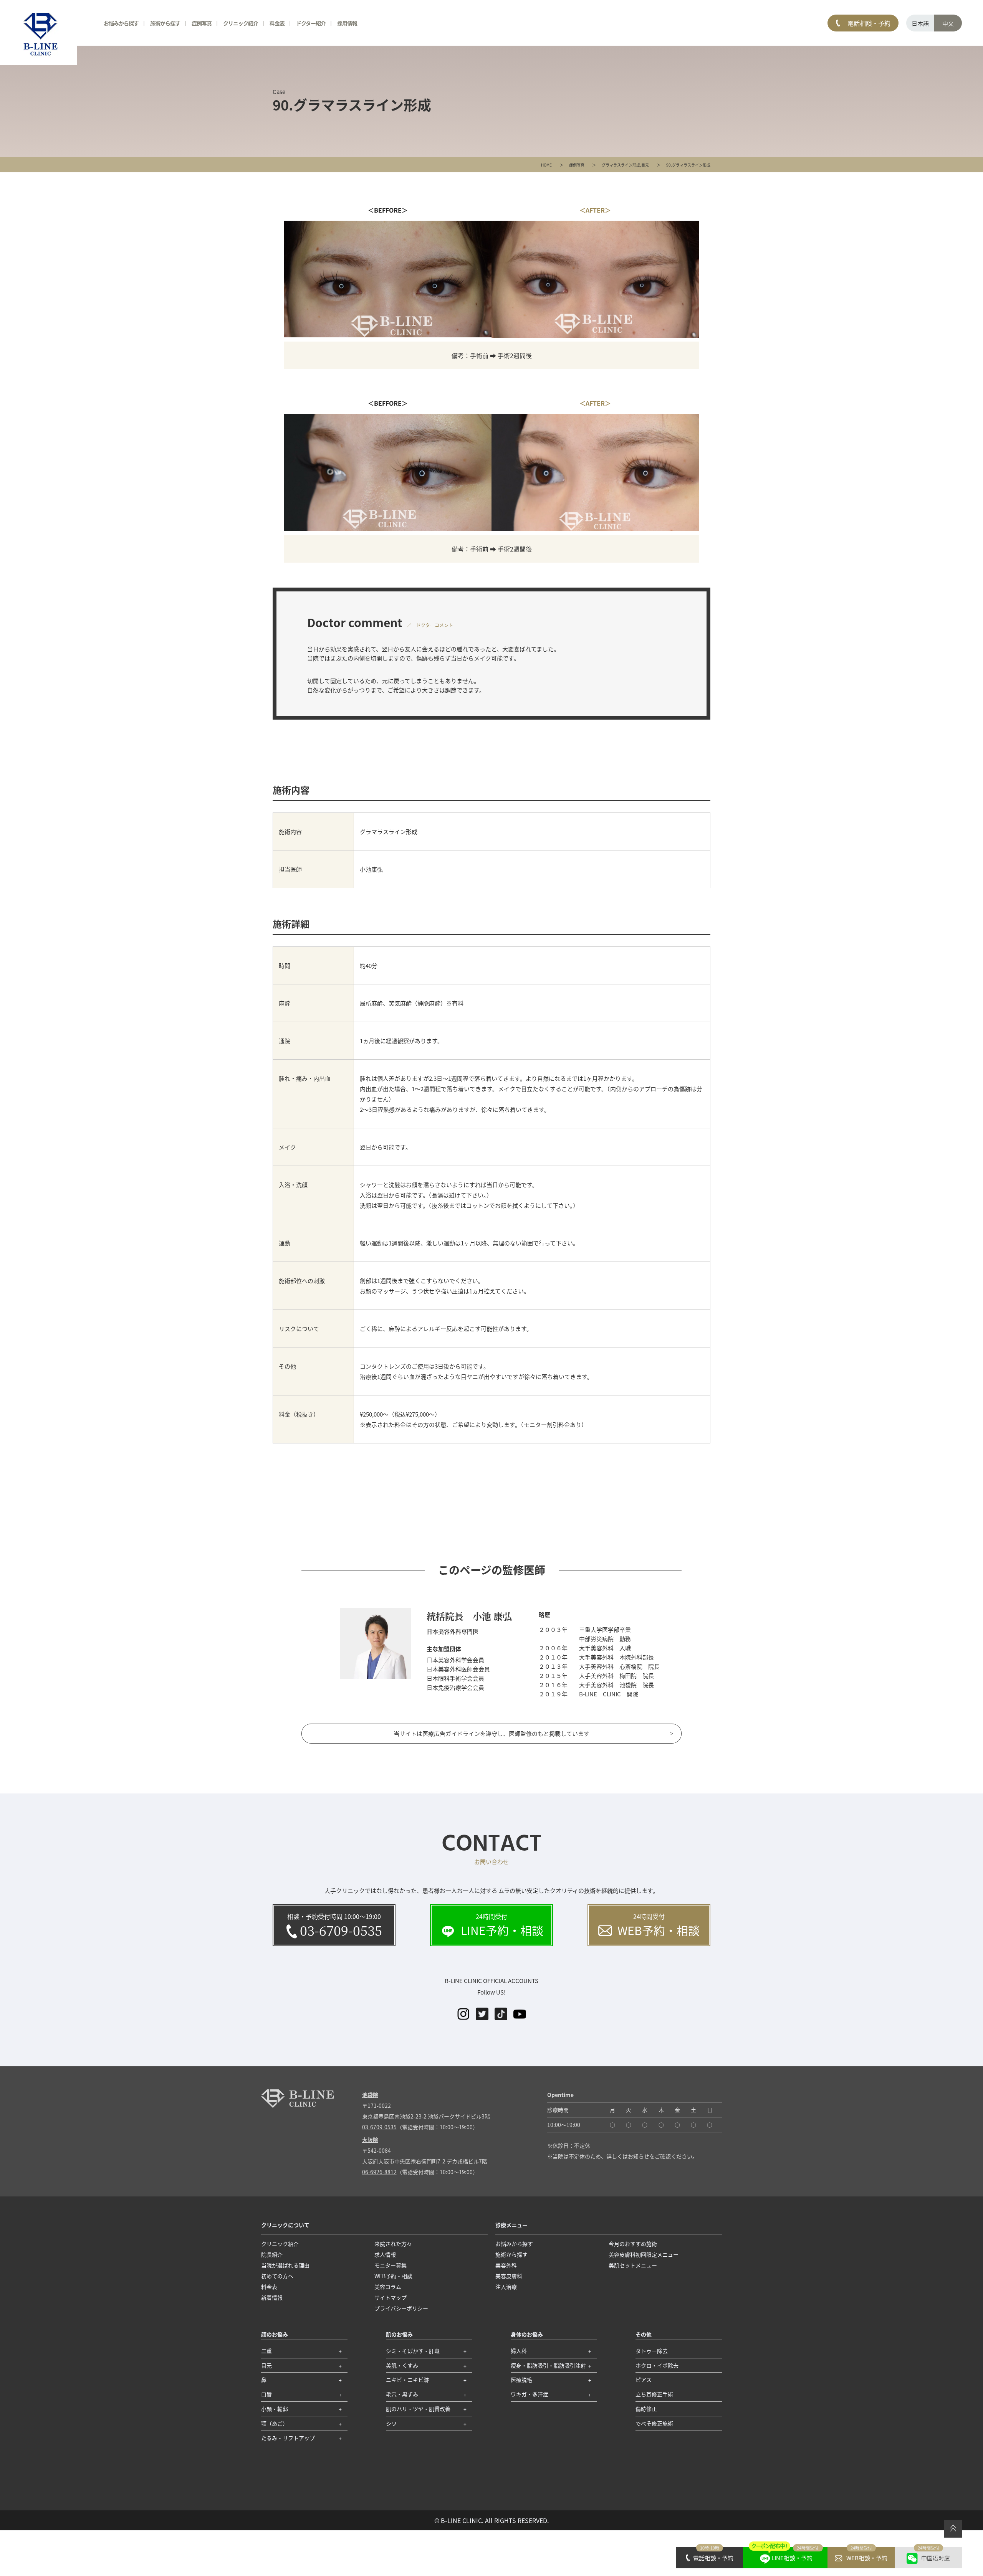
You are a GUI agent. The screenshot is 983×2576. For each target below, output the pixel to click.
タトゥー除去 (652, 2351)
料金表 (277, 23)
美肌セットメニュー (633, 2265)
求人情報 (385, 2254)
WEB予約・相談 (393, 2276)
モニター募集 (391, 2265)
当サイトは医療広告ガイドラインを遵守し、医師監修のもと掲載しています (491, 1733)
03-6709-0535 (379, 2127)
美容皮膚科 (509, 2276)
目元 (645, 165)
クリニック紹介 (241, 23)
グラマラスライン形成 (621, 165)
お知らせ (639, 2156)
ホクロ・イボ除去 (657, 2365)
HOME (546, 165)
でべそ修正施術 (654, 2423)
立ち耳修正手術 (654, 2394)
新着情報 (272, 2297)
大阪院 (370, 2140)
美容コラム (388, 2287)
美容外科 (506, 2265)
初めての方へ (277, 2276)
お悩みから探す (121, 23)
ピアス (644, 2379)
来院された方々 (393, 2244)
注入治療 (506, 2287)
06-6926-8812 (379, 2172)
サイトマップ (391, 2297)
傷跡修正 (646, 2409)
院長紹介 (272, 2254)
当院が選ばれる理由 (285, 2265)
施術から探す (165, 23)
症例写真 (577, 165)
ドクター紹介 (311, 23)
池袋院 (370, 2095)
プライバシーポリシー (401, 2308)
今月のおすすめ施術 (633, 2244)
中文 (948, 23)
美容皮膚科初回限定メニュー (644, 2254)
